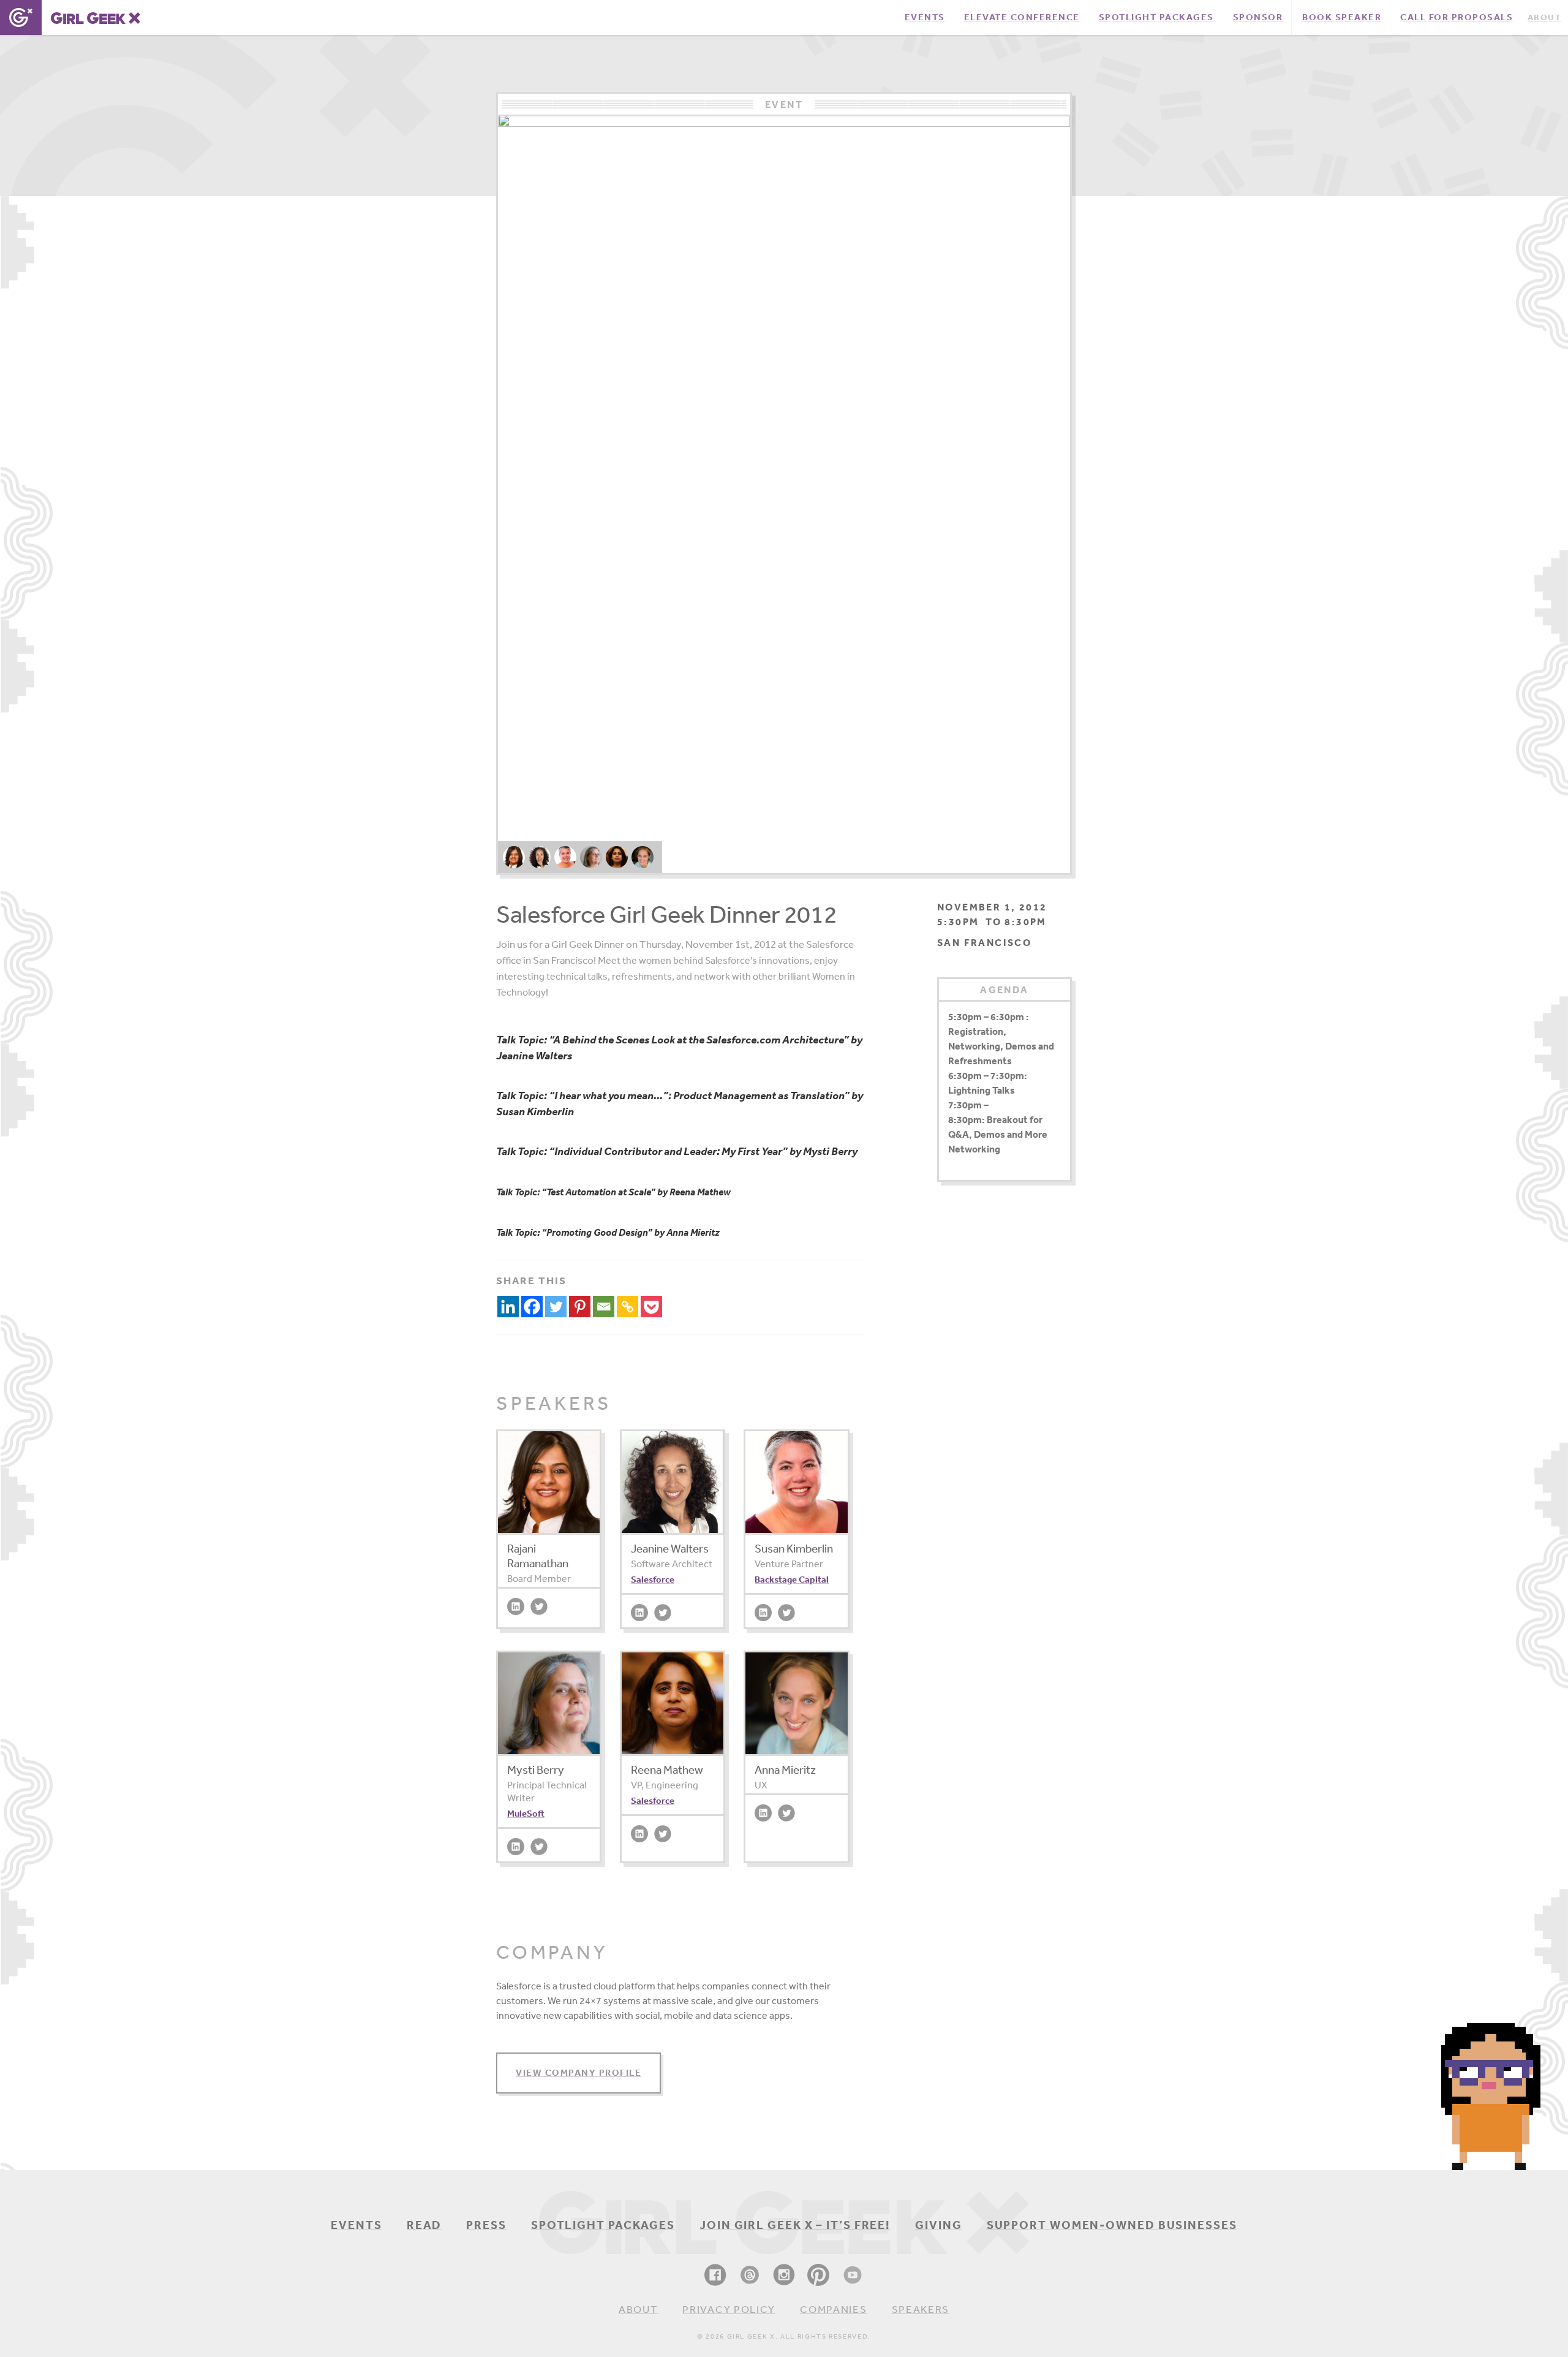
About (639, 2309)
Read (424, 2225)
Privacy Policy (729, 2309)
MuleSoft (526, 1813)
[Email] (604, 1307)
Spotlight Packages (603, 2225)
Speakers (921, 2309)
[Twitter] (556, 1307)
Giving (938, 2225)
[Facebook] (532, 1307)
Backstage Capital (792, 1579)
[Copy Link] (628, 1307)
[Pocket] (651, 1307)
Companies (833, 2309)
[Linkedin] (508, 1307)
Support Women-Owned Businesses (1112, 2225)
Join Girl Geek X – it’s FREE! (795, 2225)
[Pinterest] (580, 1307)
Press (486, 2225)
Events (356, 2225)
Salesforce (653, 1579)
